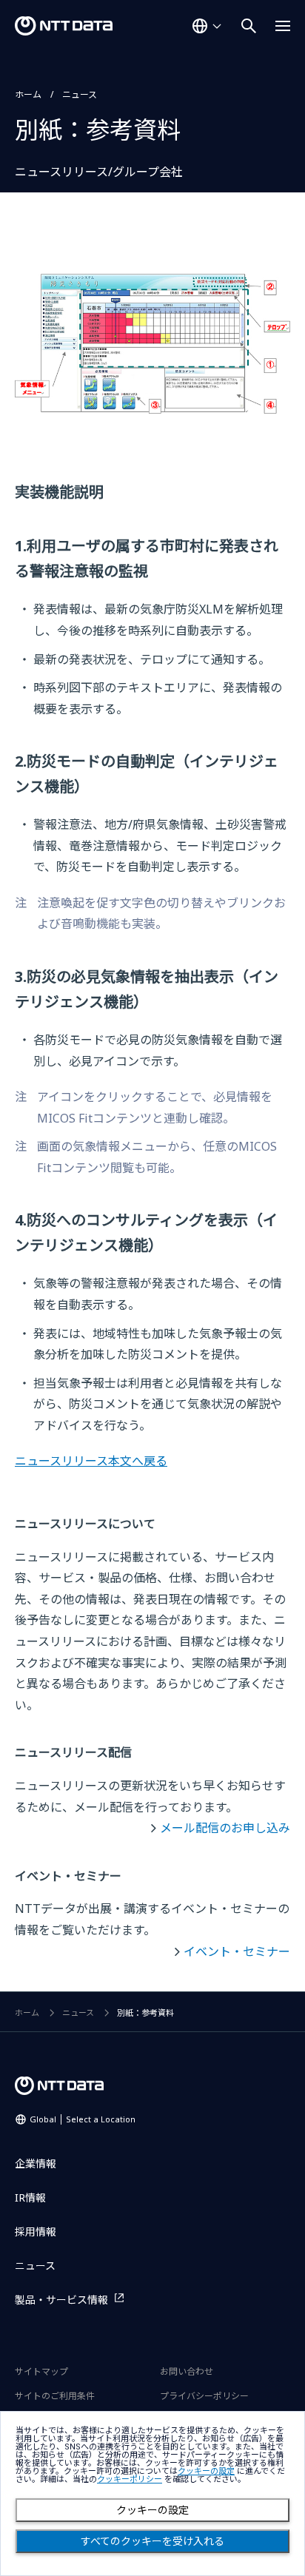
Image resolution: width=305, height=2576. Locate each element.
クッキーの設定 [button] (206, 2471)
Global (83, 2119)
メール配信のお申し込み (225, 1828)
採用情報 (36, 2232)
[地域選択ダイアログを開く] (207, 26)
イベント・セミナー (237, 1951)
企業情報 (36, 2163)
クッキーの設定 (152, 2510)
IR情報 (30, 2197)
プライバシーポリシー (204, 2396)
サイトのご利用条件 (55, 2396)
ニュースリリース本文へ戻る (91, 1461)
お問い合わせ (187, 2371)
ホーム (28, 94)
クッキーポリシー (130, 2479)
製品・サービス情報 (61, 2300)
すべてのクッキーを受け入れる (152, 2541)
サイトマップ (41, 2371)
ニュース (80, 94)
